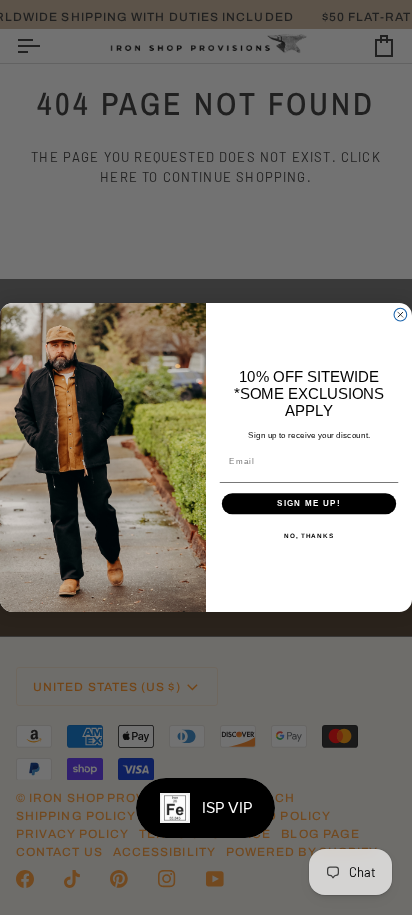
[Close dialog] (400, 314)
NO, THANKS (309, 535)
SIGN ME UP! (309, 503)
